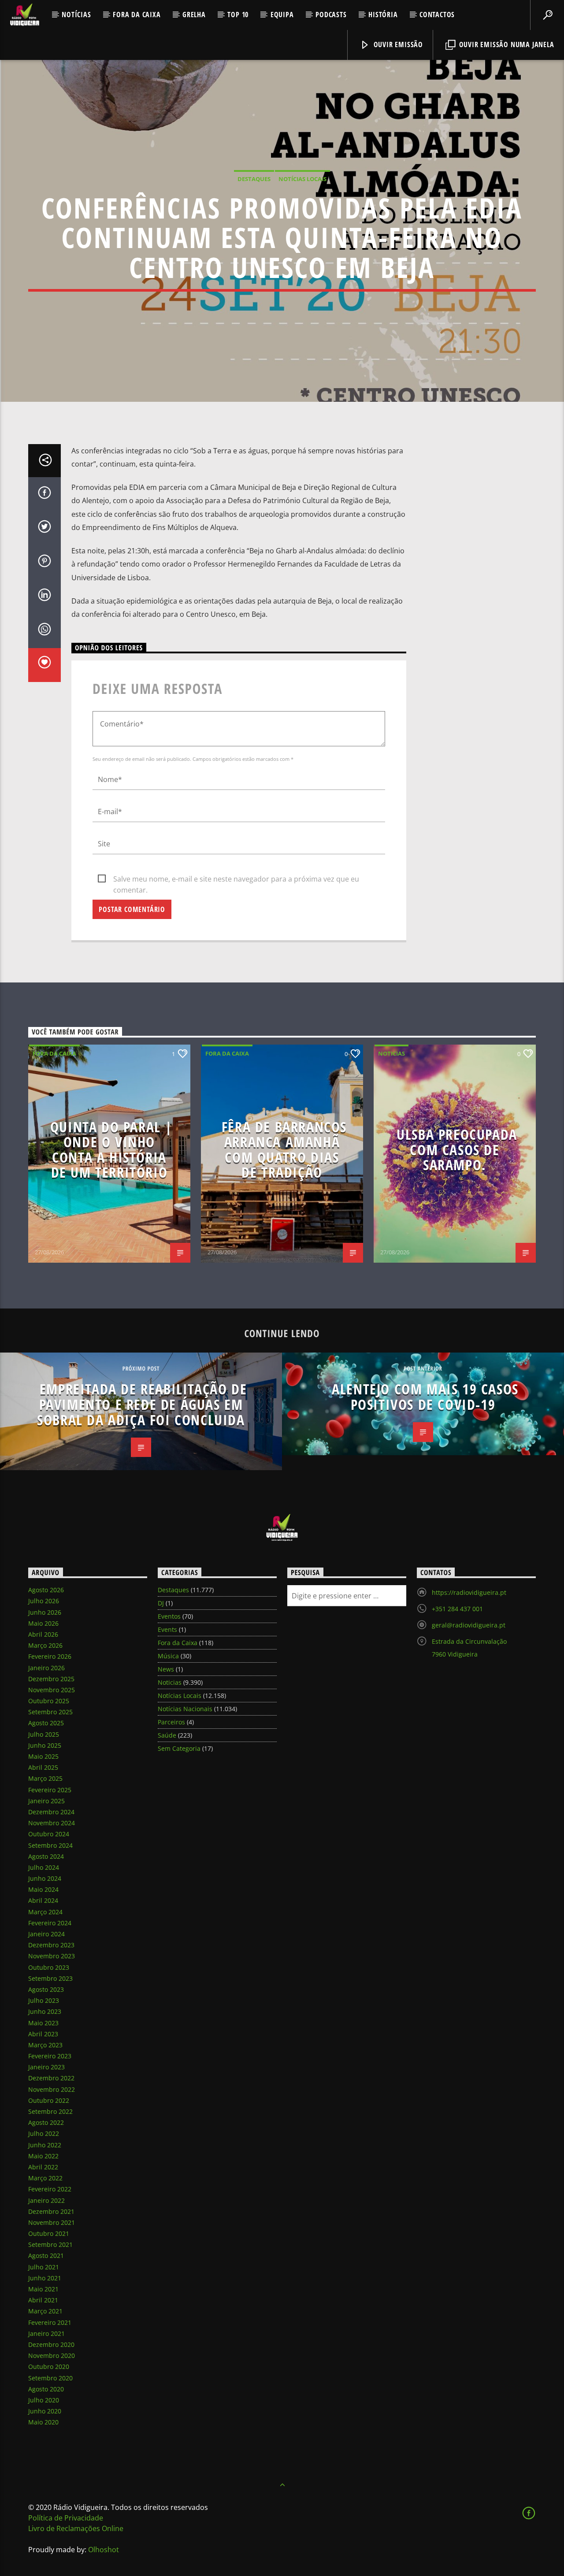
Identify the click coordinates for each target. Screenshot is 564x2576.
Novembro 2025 (52, 1690)
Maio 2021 (43, 2289)
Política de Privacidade (66, 2518)
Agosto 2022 (46, 2122)
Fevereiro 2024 (50, 1923)
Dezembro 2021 (51, 2211)
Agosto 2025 (46, 1723)
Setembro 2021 (50, 2244)
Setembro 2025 (50, 1712)
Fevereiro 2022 (50, 2189)
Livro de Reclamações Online (76, 2528)
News (166, 1669)
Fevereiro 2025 (50, 1790)
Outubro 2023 (49, 1967)
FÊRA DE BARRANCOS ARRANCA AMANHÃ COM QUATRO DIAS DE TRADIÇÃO (284, 1150)
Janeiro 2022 (46, 2200)
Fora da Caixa (137, 15)
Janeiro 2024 (46, 1934)
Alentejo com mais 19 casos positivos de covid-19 (425, 1397)
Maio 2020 (43, 2422)
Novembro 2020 (52, 2355)
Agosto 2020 (46, 2389)
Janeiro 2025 (46, 1801)
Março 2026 (45, 1645)
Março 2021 (45, 2311)
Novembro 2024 (52, 1823)
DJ (161, 1603)
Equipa (282, 15)
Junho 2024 (45, 1878)
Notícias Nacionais (185, 1709)
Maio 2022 (43, 2156)
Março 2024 (45, 1912)
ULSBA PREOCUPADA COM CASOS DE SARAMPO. (457, 1149)
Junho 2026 (45, 1612)
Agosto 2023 (46, 1989)
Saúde (167, 1735)
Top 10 (238, 15)
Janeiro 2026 (46, 1668)
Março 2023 (45, 2045)
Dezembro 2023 (51, 1945)
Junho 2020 (45, 2411)
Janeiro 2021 (46, 2333)
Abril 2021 (43, 2300)
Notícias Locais (302, 179)
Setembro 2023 (50, 1978)
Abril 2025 (43, 1767)
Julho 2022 (44, 2133)
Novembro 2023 (52, 1956)
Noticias (391, 1053)
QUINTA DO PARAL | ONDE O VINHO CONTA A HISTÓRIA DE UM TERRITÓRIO (111, 1150)
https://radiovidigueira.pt (469, 1592)
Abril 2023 (43, 2034)
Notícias (76, 15)
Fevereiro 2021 (50, 2322)
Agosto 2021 (46, 2255)
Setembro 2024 (50, 1845)
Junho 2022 (45, 2145)
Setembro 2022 (50, 2111)
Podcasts (331, 15)
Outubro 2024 (49, 1834)
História (383, 15)
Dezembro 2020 (51, 2344)
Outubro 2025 (49, 1701)
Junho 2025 (45, 1745)
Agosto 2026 (46, 1590)
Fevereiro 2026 (50, 1656)
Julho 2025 (44, 1734)
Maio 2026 (43, 1623)
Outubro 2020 (49, 2367)
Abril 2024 (43, 1900)
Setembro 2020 (50, 2378)
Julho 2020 (44, 2400)
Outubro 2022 (49, 2100)
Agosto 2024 (46, 1856)
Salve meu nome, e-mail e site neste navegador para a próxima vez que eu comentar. (236, 879)
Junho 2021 (45, 2278)
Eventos (169, 1616)
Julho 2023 (44, 2000)
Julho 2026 (44, 1601)
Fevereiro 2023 (50, 2056)
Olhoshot (104, 2550)
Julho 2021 (44, 2267)
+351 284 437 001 (457, 1609)
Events (167, 1629)
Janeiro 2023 (46, 2067)
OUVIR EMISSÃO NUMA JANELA (506, 44)
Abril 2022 (43, 2167)
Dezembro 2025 (51, 1679)
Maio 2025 (43, 1756)
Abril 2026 (43, 1634)
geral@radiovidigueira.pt (469, 1625)
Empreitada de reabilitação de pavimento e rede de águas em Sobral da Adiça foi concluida (142, 1404)
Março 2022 (45, 2178)
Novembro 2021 (52, 2222)
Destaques (254, 179)
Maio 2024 (43, 1889)
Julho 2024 (44, 1867)
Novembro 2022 (52, 2089)
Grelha (194, 15)
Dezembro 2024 (51, 1812)
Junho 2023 (45, 2011)
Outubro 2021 (49, 2233)
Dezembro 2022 (51, 2078)
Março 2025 (45, 1778)
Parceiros (171, 1722)
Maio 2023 (43, 2023)
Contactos (437, 15)
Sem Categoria (179, 1748)
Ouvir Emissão (397, 44)
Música (168, 1656)
